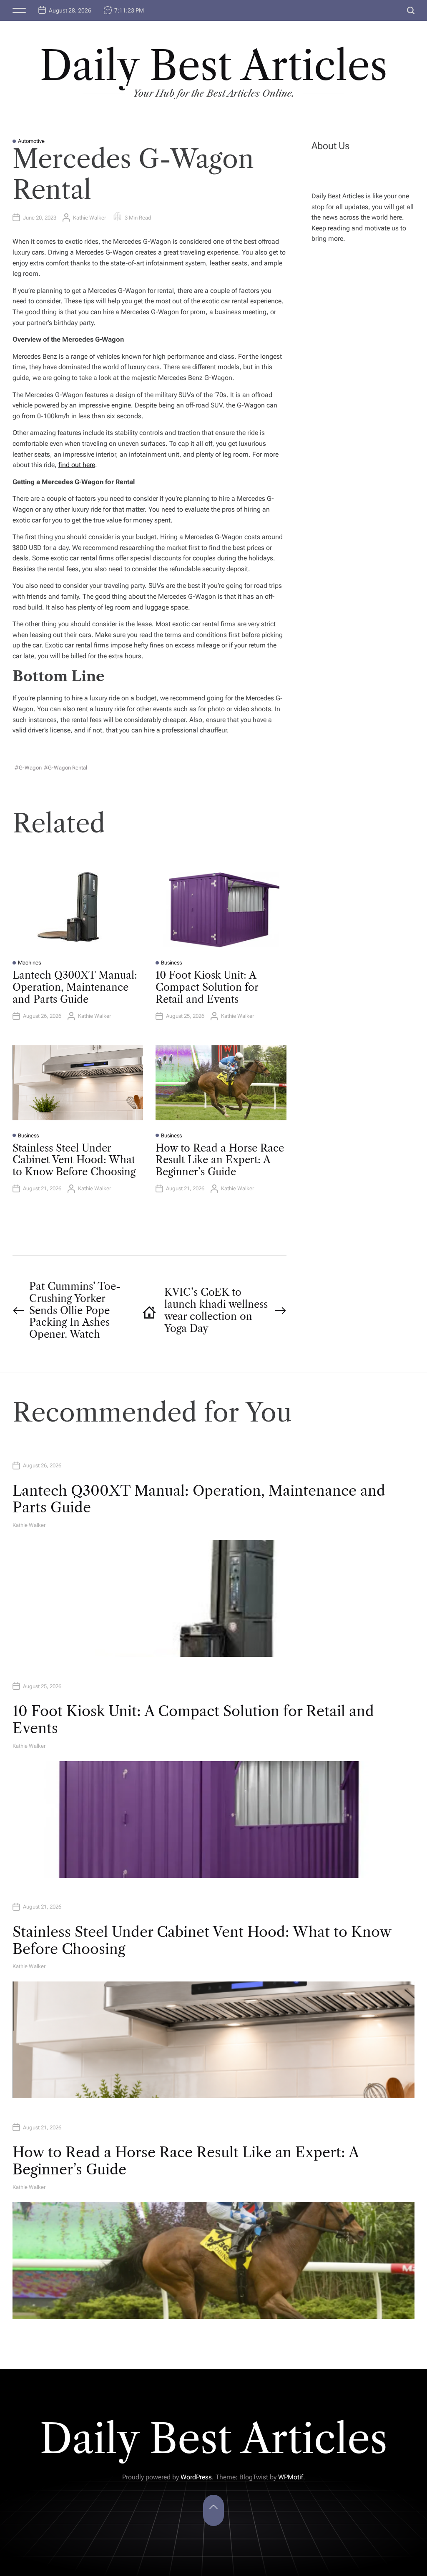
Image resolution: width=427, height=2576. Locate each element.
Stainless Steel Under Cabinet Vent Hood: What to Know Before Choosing (74, 1160)
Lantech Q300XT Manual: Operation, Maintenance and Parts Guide (75, 987)
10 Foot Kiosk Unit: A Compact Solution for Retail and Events (207, 987)
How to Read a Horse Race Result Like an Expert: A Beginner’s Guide (220, 1160)
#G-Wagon (28, 768)
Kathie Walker (89, 218)
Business (171, 963)
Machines (29, 963)
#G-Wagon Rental (65, 768)
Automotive (31, 141)
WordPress (196, 2477)
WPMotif (291, 2477)
